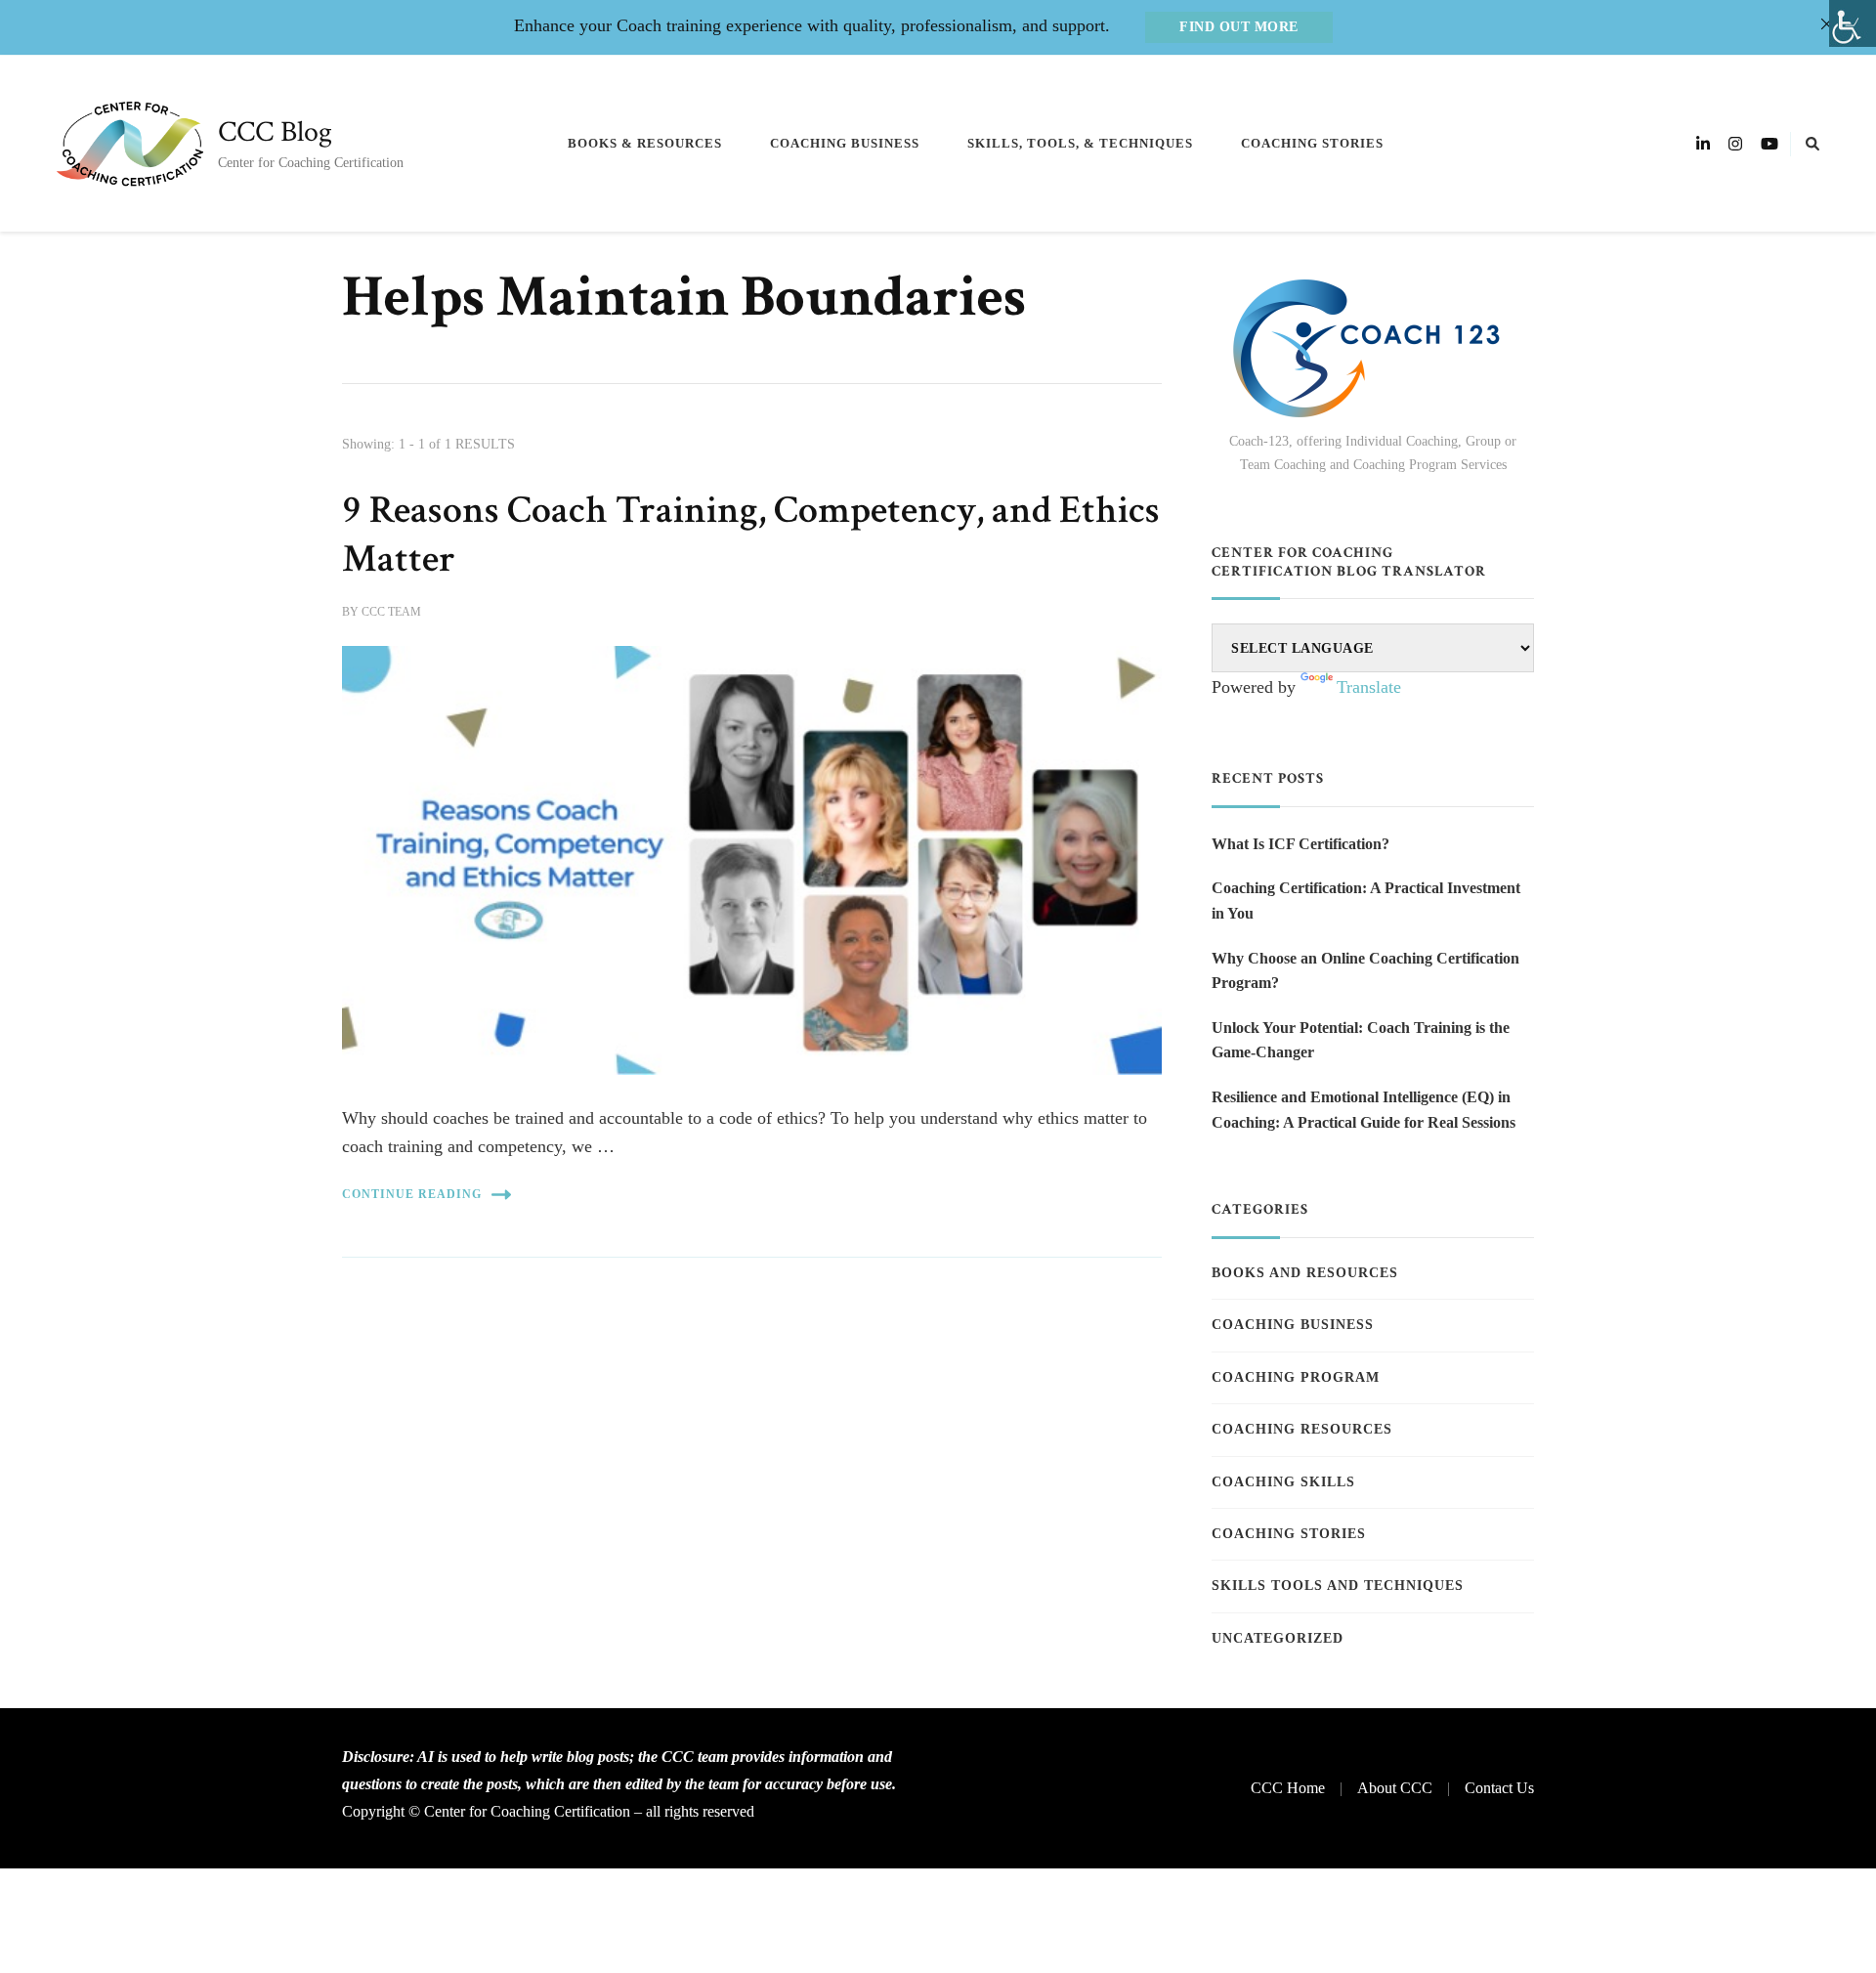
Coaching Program (1296, 1377)
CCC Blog (275, 132)
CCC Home (1288, 1788)
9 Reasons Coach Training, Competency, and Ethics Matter (751, 535)
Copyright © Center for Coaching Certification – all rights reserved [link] (548, 1811)
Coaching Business (845, 143)
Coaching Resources (1302, 1429)
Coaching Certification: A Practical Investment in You (1366, 901)
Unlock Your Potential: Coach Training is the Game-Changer (1361, 1040)
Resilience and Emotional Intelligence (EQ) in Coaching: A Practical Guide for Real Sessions (1364, 1110)
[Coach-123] (1373, 348)
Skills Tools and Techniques (1338, 1586)
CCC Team (391, 612)
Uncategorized (1278, 1638)
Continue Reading (412, 1194)
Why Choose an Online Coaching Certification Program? (1365, 971)
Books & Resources (645, 143)
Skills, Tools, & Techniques (1080, 143)
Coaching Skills (1283, 1482)
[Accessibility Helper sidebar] (1853, 23)
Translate (1369, 687)
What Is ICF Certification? (1300, 844)
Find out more (1239, 27)
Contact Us (1499, 1788)
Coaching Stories (1312, 143)
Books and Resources (1305, 1273)
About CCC (1395, 1788)
